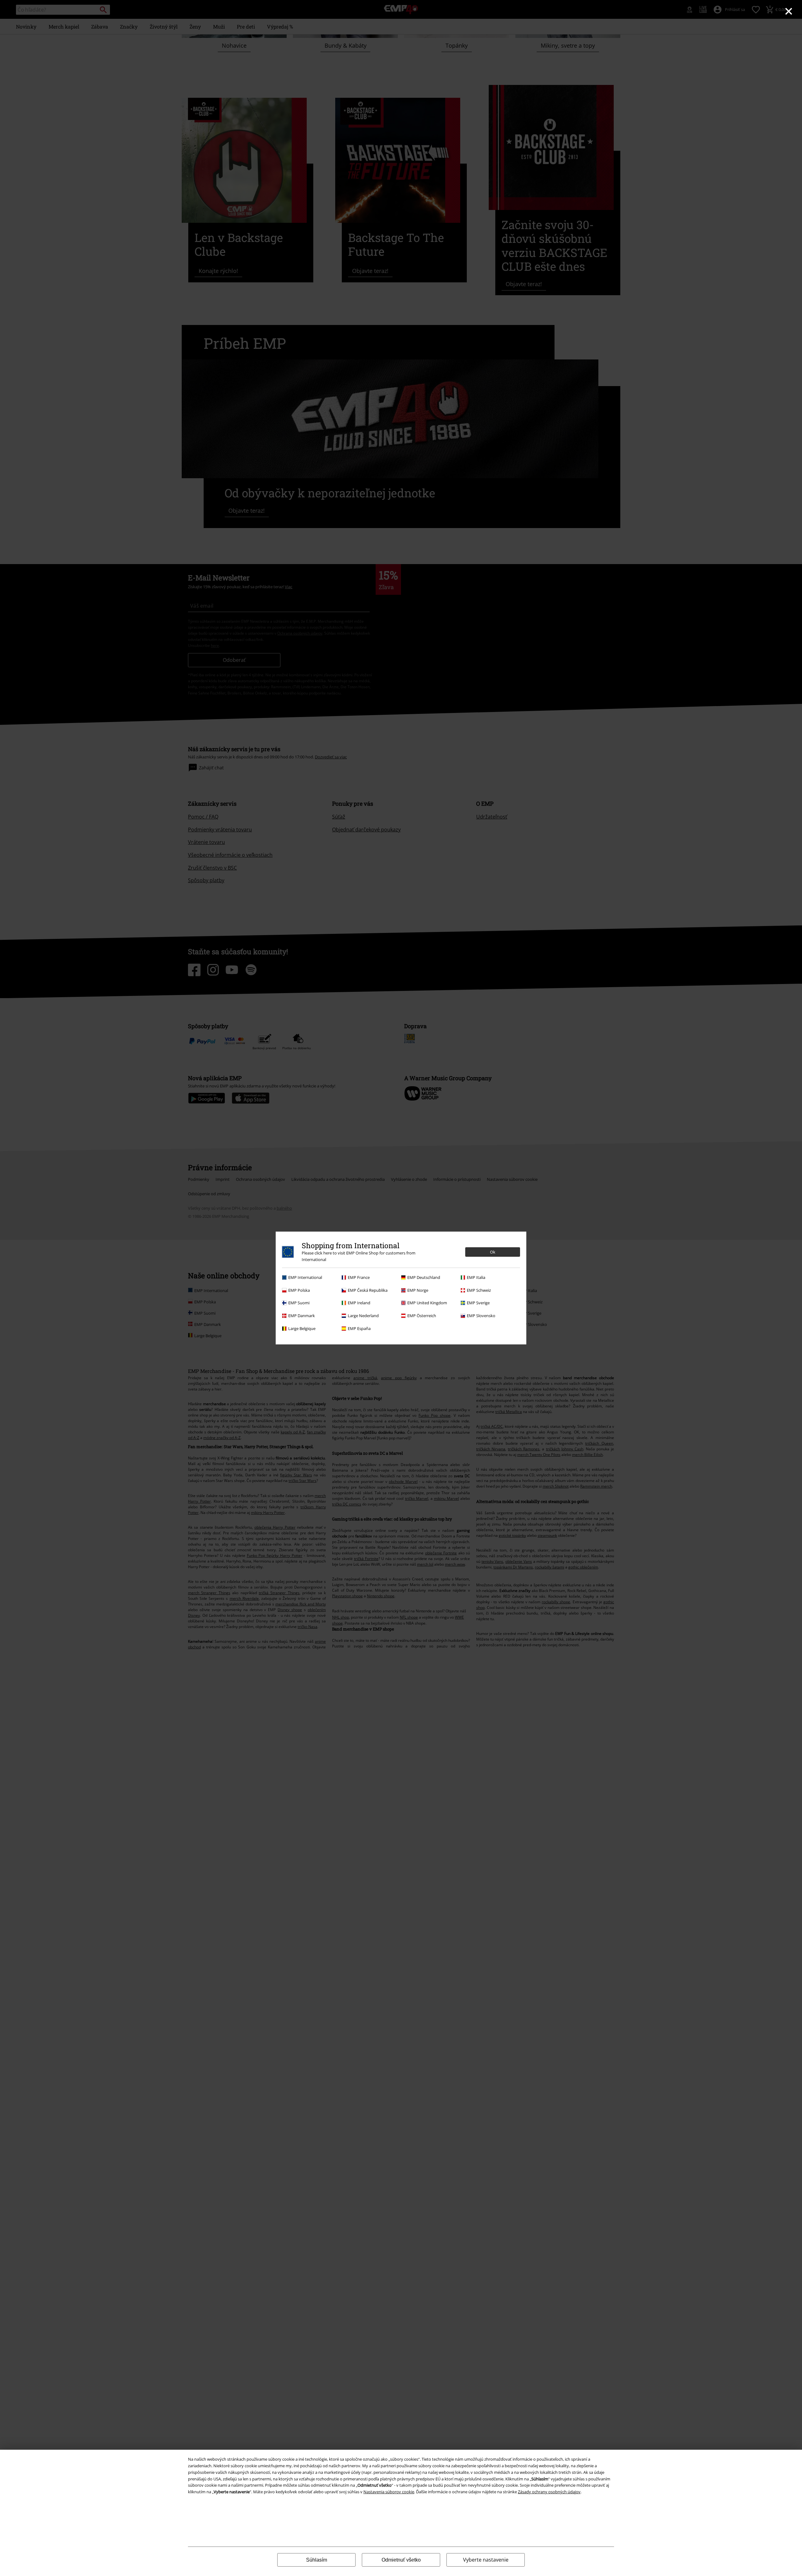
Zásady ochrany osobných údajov (549, 2492)
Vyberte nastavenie (486, 2560)
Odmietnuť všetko (401, 2560)
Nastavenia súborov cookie (389, 2492)
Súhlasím (317, 2560)
